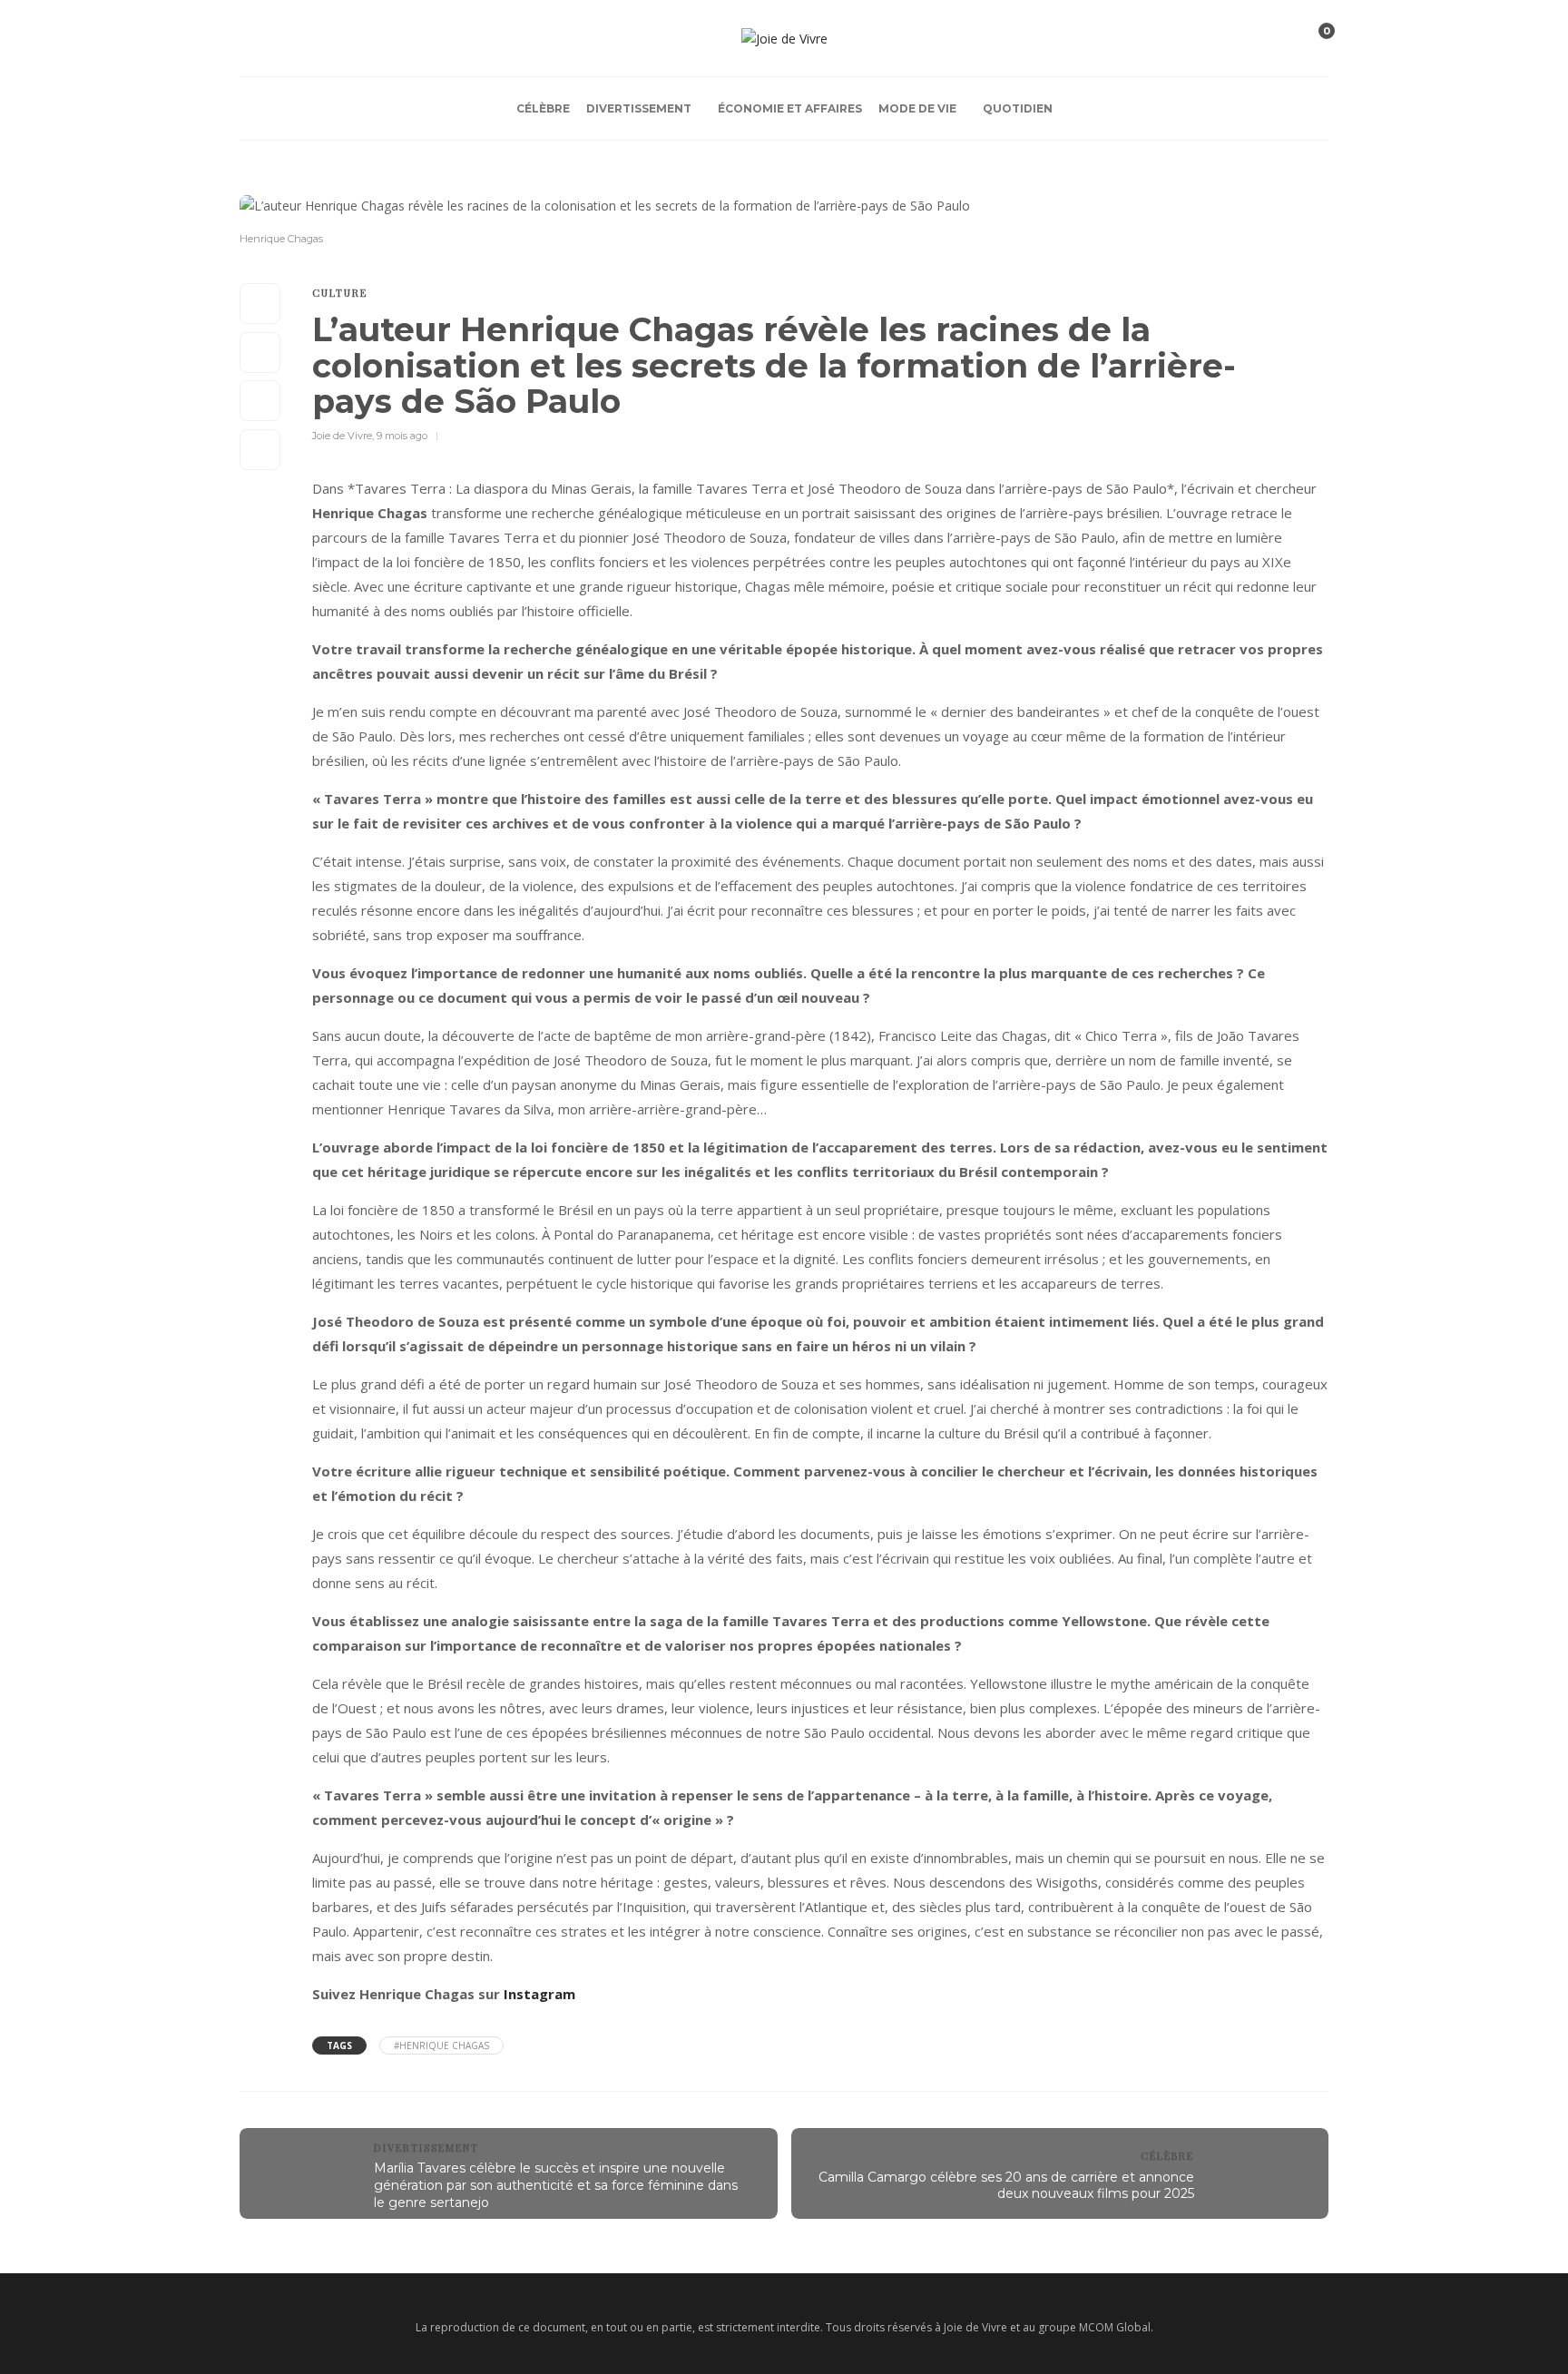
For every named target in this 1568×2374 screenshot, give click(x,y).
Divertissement (639, 108)
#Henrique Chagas (441, 2045)
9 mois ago (402, 436)
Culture (340, 293)
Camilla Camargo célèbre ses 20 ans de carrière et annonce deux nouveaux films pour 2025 (1006, 2186)
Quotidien (1018, 108)
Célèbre (543, 108)
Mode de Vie (917, 108)
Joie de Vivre (342, 436)
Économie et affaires (790, 108)
